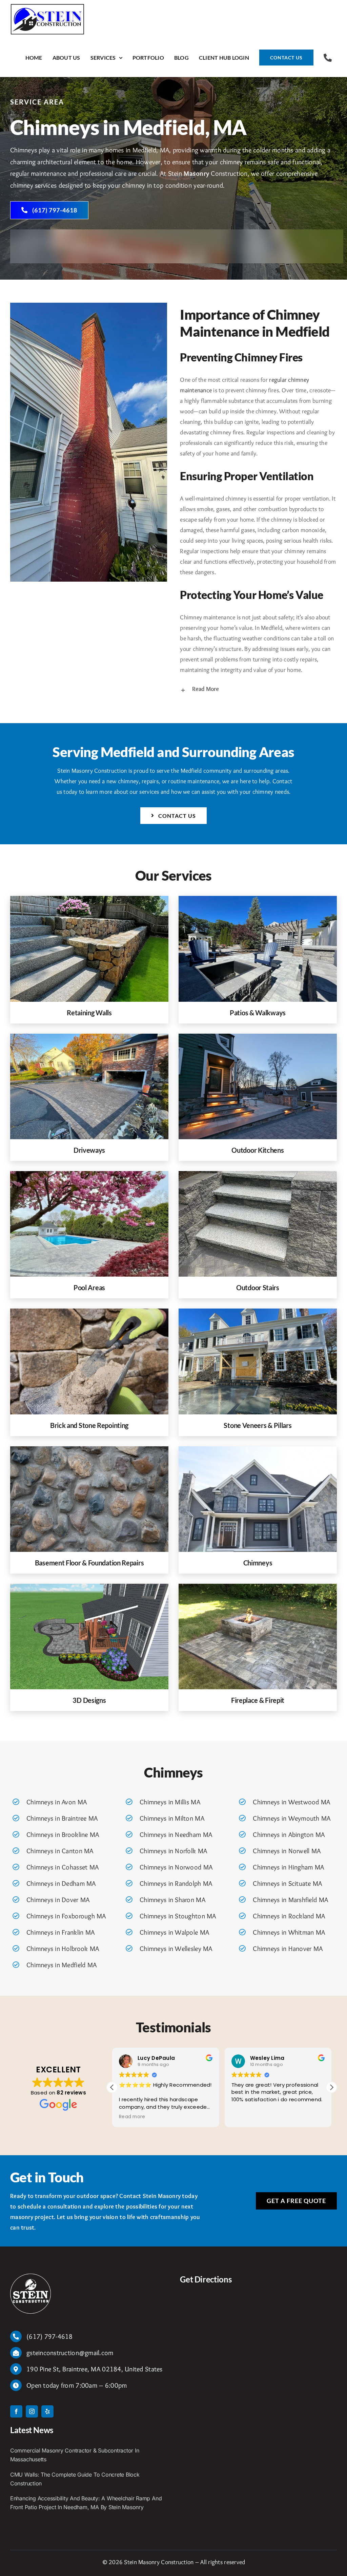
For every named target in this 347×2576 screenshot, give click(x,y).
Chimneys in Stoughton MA (178, 1916)
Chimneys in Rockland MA (289, 1916)
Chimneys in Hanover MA (288, 1949)
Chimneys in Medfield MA (62, 1965)
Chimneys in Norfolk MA (173, 1851)
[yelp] (47, 2411)
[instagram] (32, 2411)
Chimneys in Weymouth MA (292, 1818)
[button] (258, 689)
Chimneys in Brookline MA (63, 1835)
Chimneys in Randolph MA (176, 1883)
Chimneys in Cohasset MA (63, 1867)
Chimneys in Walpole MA (174, 1932)
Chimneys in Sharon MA (172, 1900)
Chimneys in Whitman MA (289, 1932)
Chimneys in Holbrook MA (63, 1949)
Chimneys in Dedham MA (61, 1883)
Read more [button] (244, 2117)
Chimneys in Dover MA (58, 1900)
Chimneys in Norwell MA (287, 1851)
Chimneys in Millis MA (170, 1802)
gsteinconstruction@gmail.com (70, 2353)
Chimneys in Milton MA (172, 1818)
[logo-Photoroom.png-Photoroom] (30, 2277)
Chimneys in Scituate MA (287, 1883)
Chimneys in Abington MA (289, 1835)
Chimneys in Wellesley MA (176, 1949)
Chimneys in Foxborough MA (66, 1916)
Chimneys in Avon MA (57, 1802)
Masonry (196, 173)
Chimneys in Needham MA (176, 1835)
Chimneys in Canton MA (60, 1851)
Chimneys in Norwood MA (176, 1867)
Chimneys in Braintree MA (62, 1818)
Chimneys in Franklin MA (60, 1932)
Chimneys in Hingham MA (288, 1867)
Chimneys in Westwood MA (291, 1802)
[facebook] (16, 2411)
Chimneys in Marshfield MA (290, 1900)
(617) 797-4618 (50, 2336)
